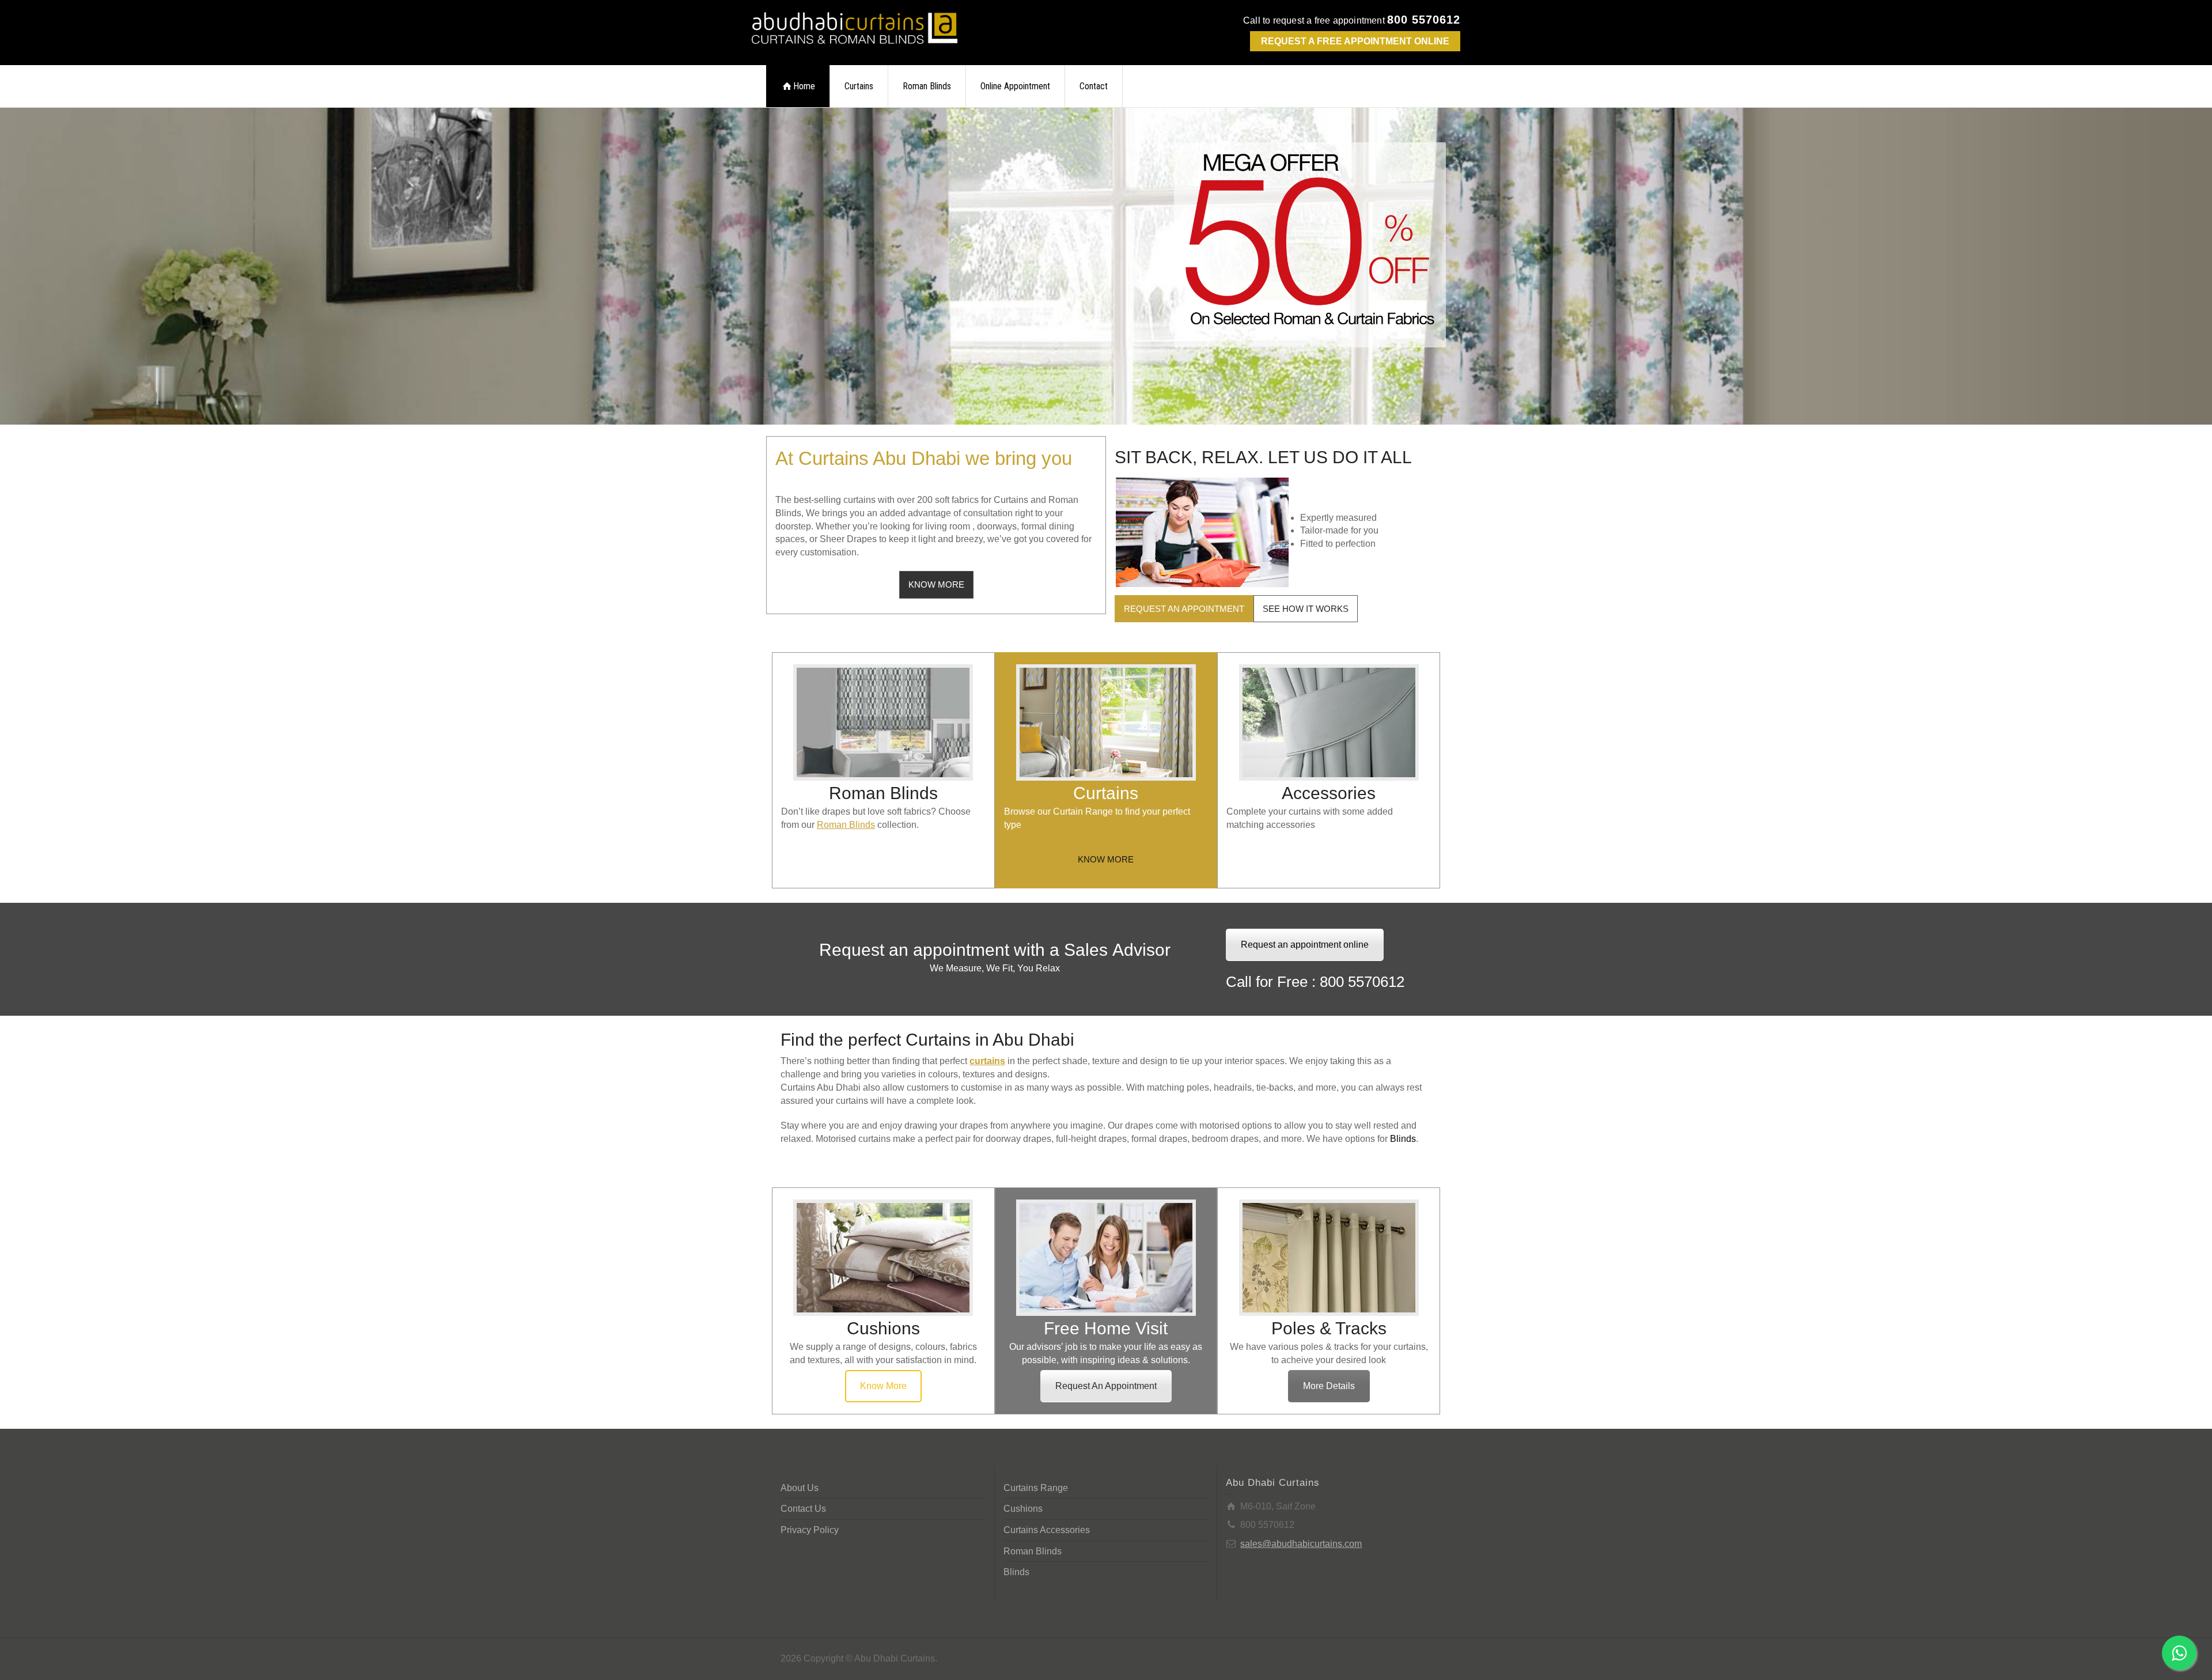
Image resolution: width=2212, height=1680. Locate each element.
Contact (1094, 86)
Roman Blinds (927, 86)
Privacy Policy (810, 1530)
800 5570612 (1424, 20)
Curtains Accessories (1047, 1530)
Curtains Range (1036, 1488)
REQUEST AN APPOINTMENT (1184, 609)
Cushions (1023, 1509)
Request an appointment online (1305, 945)
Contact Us (803, 1509)
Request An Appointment (1106, 1386)
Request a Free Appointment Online (1355, 41)
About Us (800, 1488)
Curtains (859, 86)
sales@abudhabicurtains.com (1301, 1544)
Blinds (1016, 1572)
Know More (883, 1386)
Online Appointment (1015, 86)
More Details (1329, 1386)
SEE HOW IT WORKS (1306, 609)
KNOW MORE (936, 584)
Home (804, 86)
